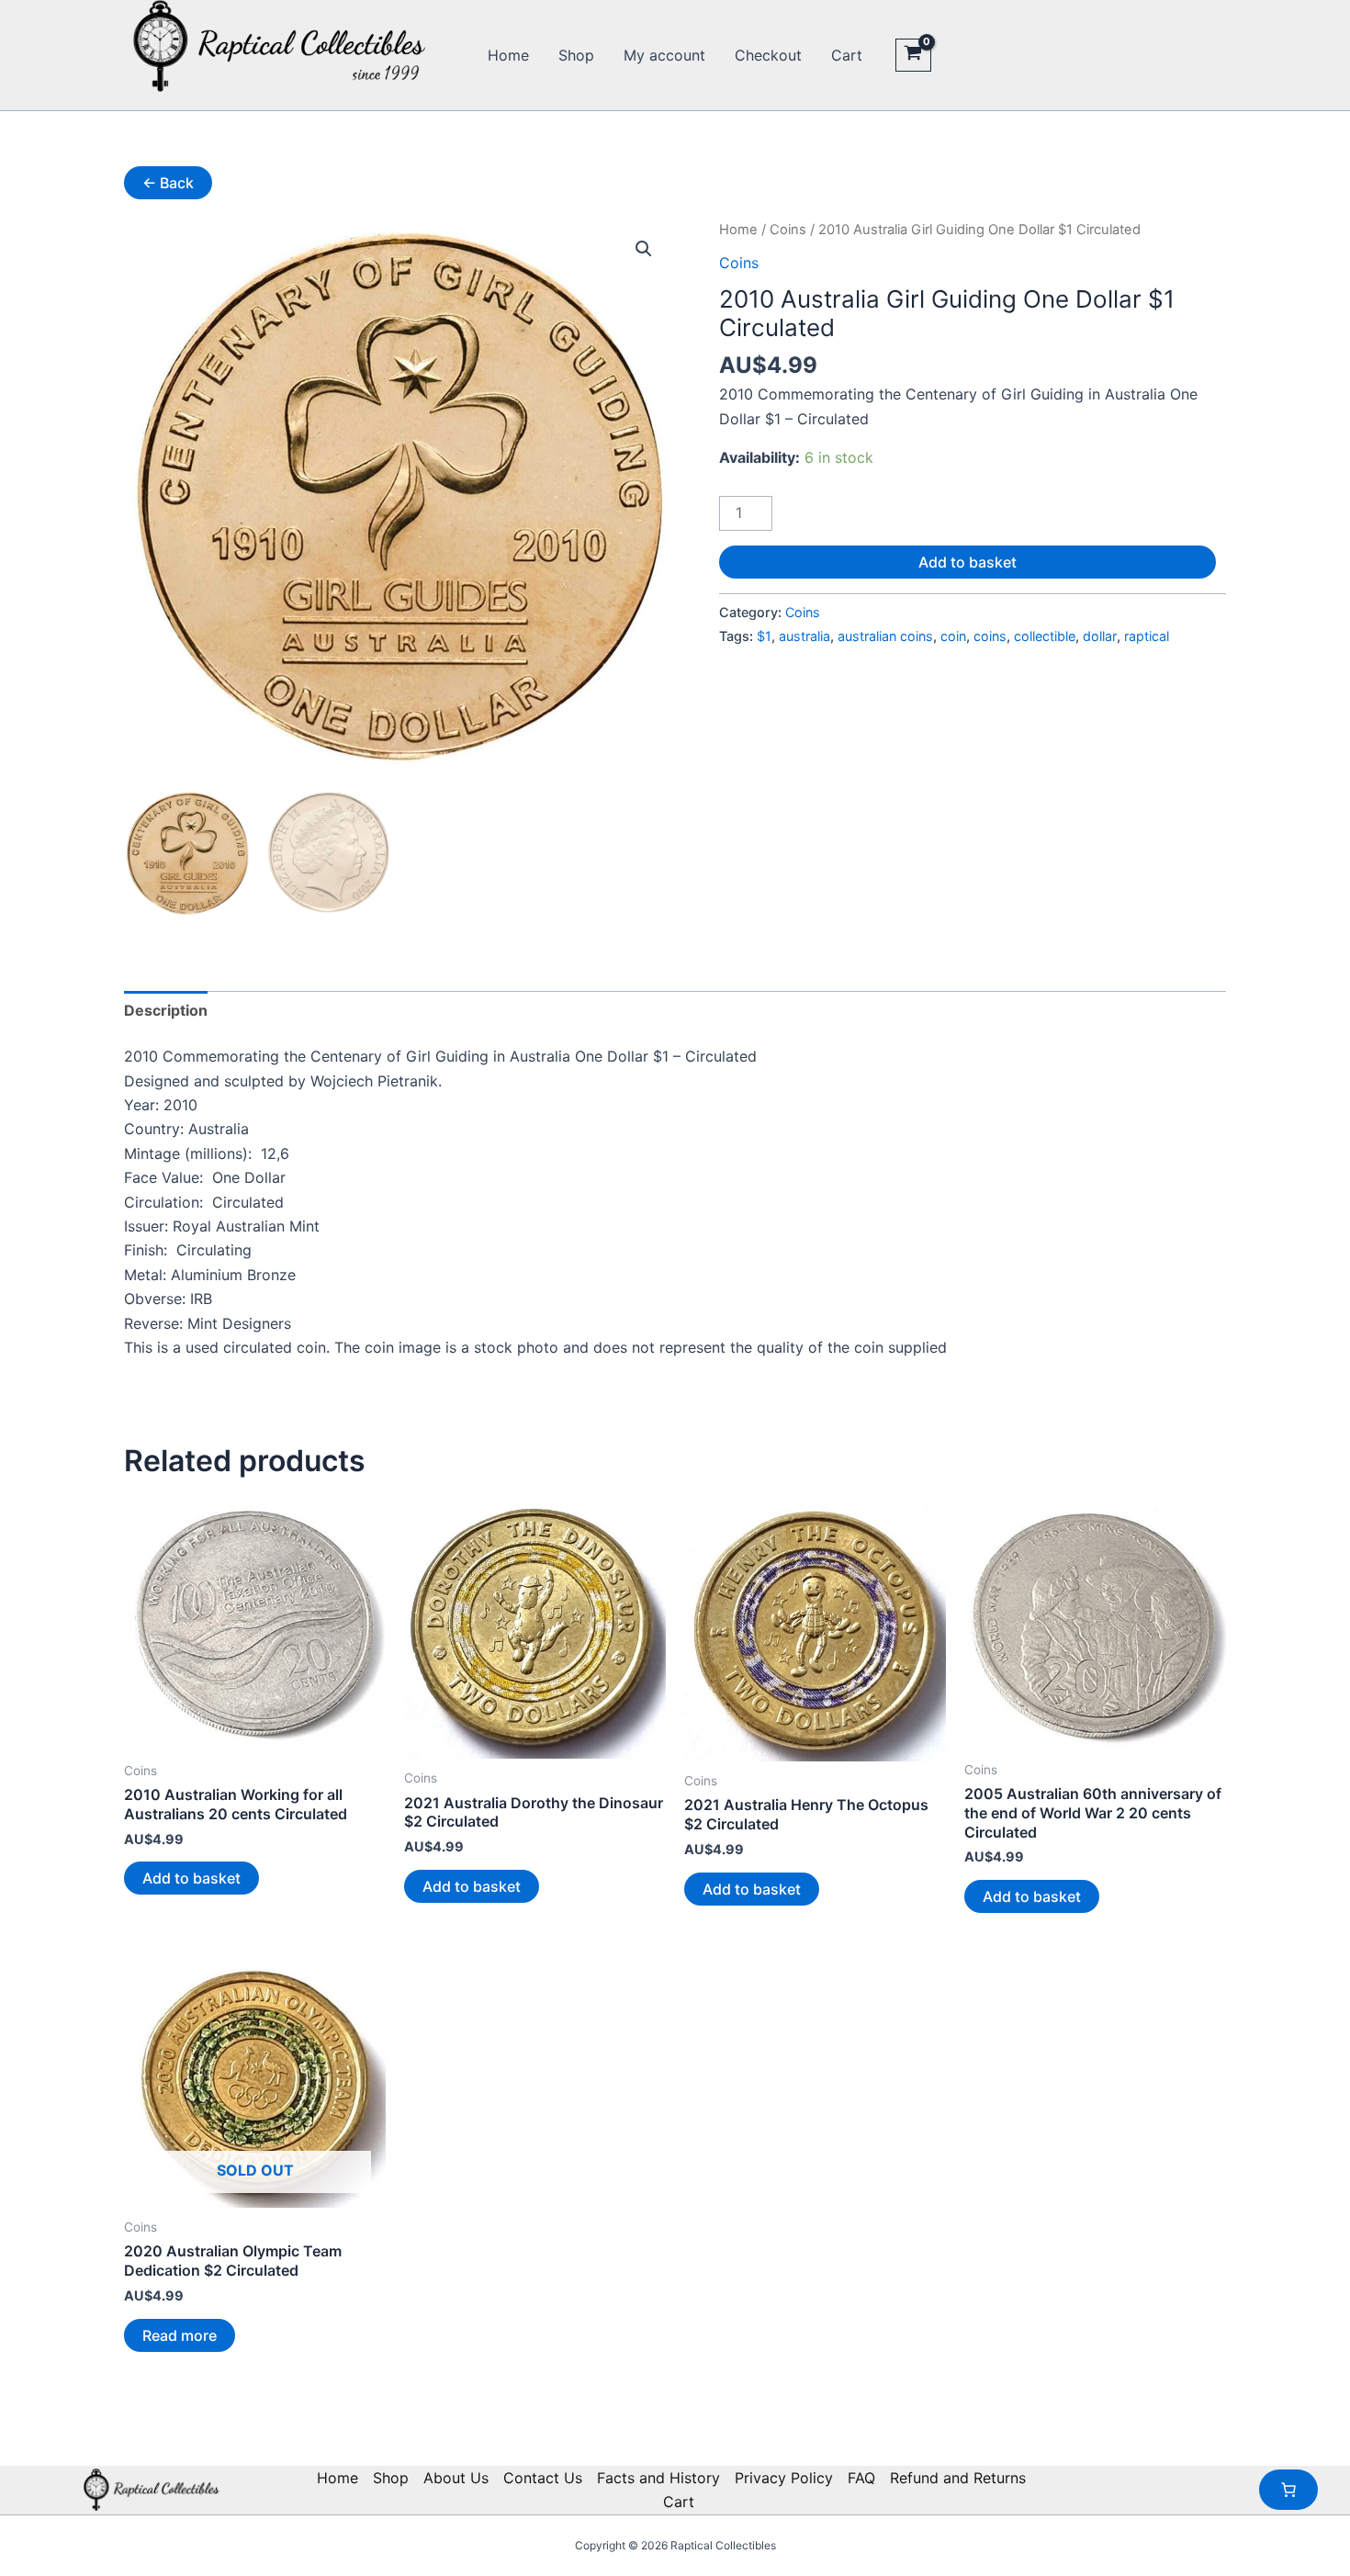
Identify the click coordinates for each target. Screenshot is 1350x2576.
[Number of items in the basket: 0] (1288, 2490)
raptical (1147, 636)
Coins (788, 230)
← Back (168, 183)
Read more (180, 2335)
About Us (456, 2478)
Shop (576, 55)
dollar (1100, 636)
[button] (644, 249)
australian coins (885, 636)
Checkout (768, 55)
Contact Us (543, 2478)
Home (508, 55)
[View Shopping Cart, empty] (913, 55)
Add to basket (967, 562)
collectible (1045, 636)
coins (990, 636)
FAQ (861, 2478)
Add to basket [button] (191, 1878)
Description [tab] (166, 1010)
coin (953, 636)
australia (804, 636)
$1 (764, 636)
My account (664, 55)
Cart (847, 55)
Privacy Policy (784, 2478)
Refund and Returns (958, 2478)
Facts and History (658, 2478)
